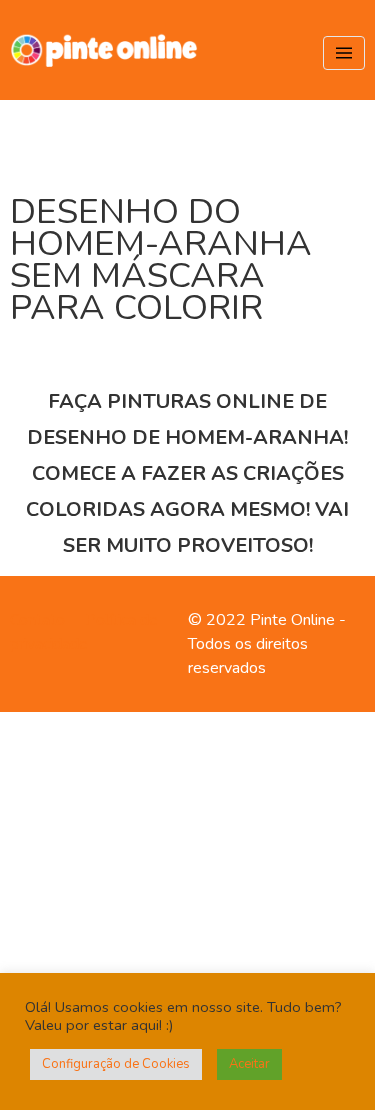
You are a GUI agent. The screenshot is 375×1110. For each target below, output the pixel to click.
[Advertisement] (187, 907)
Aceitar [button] (249, 1064)
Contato (37, 620)
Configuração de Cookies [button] (116, 1064)
